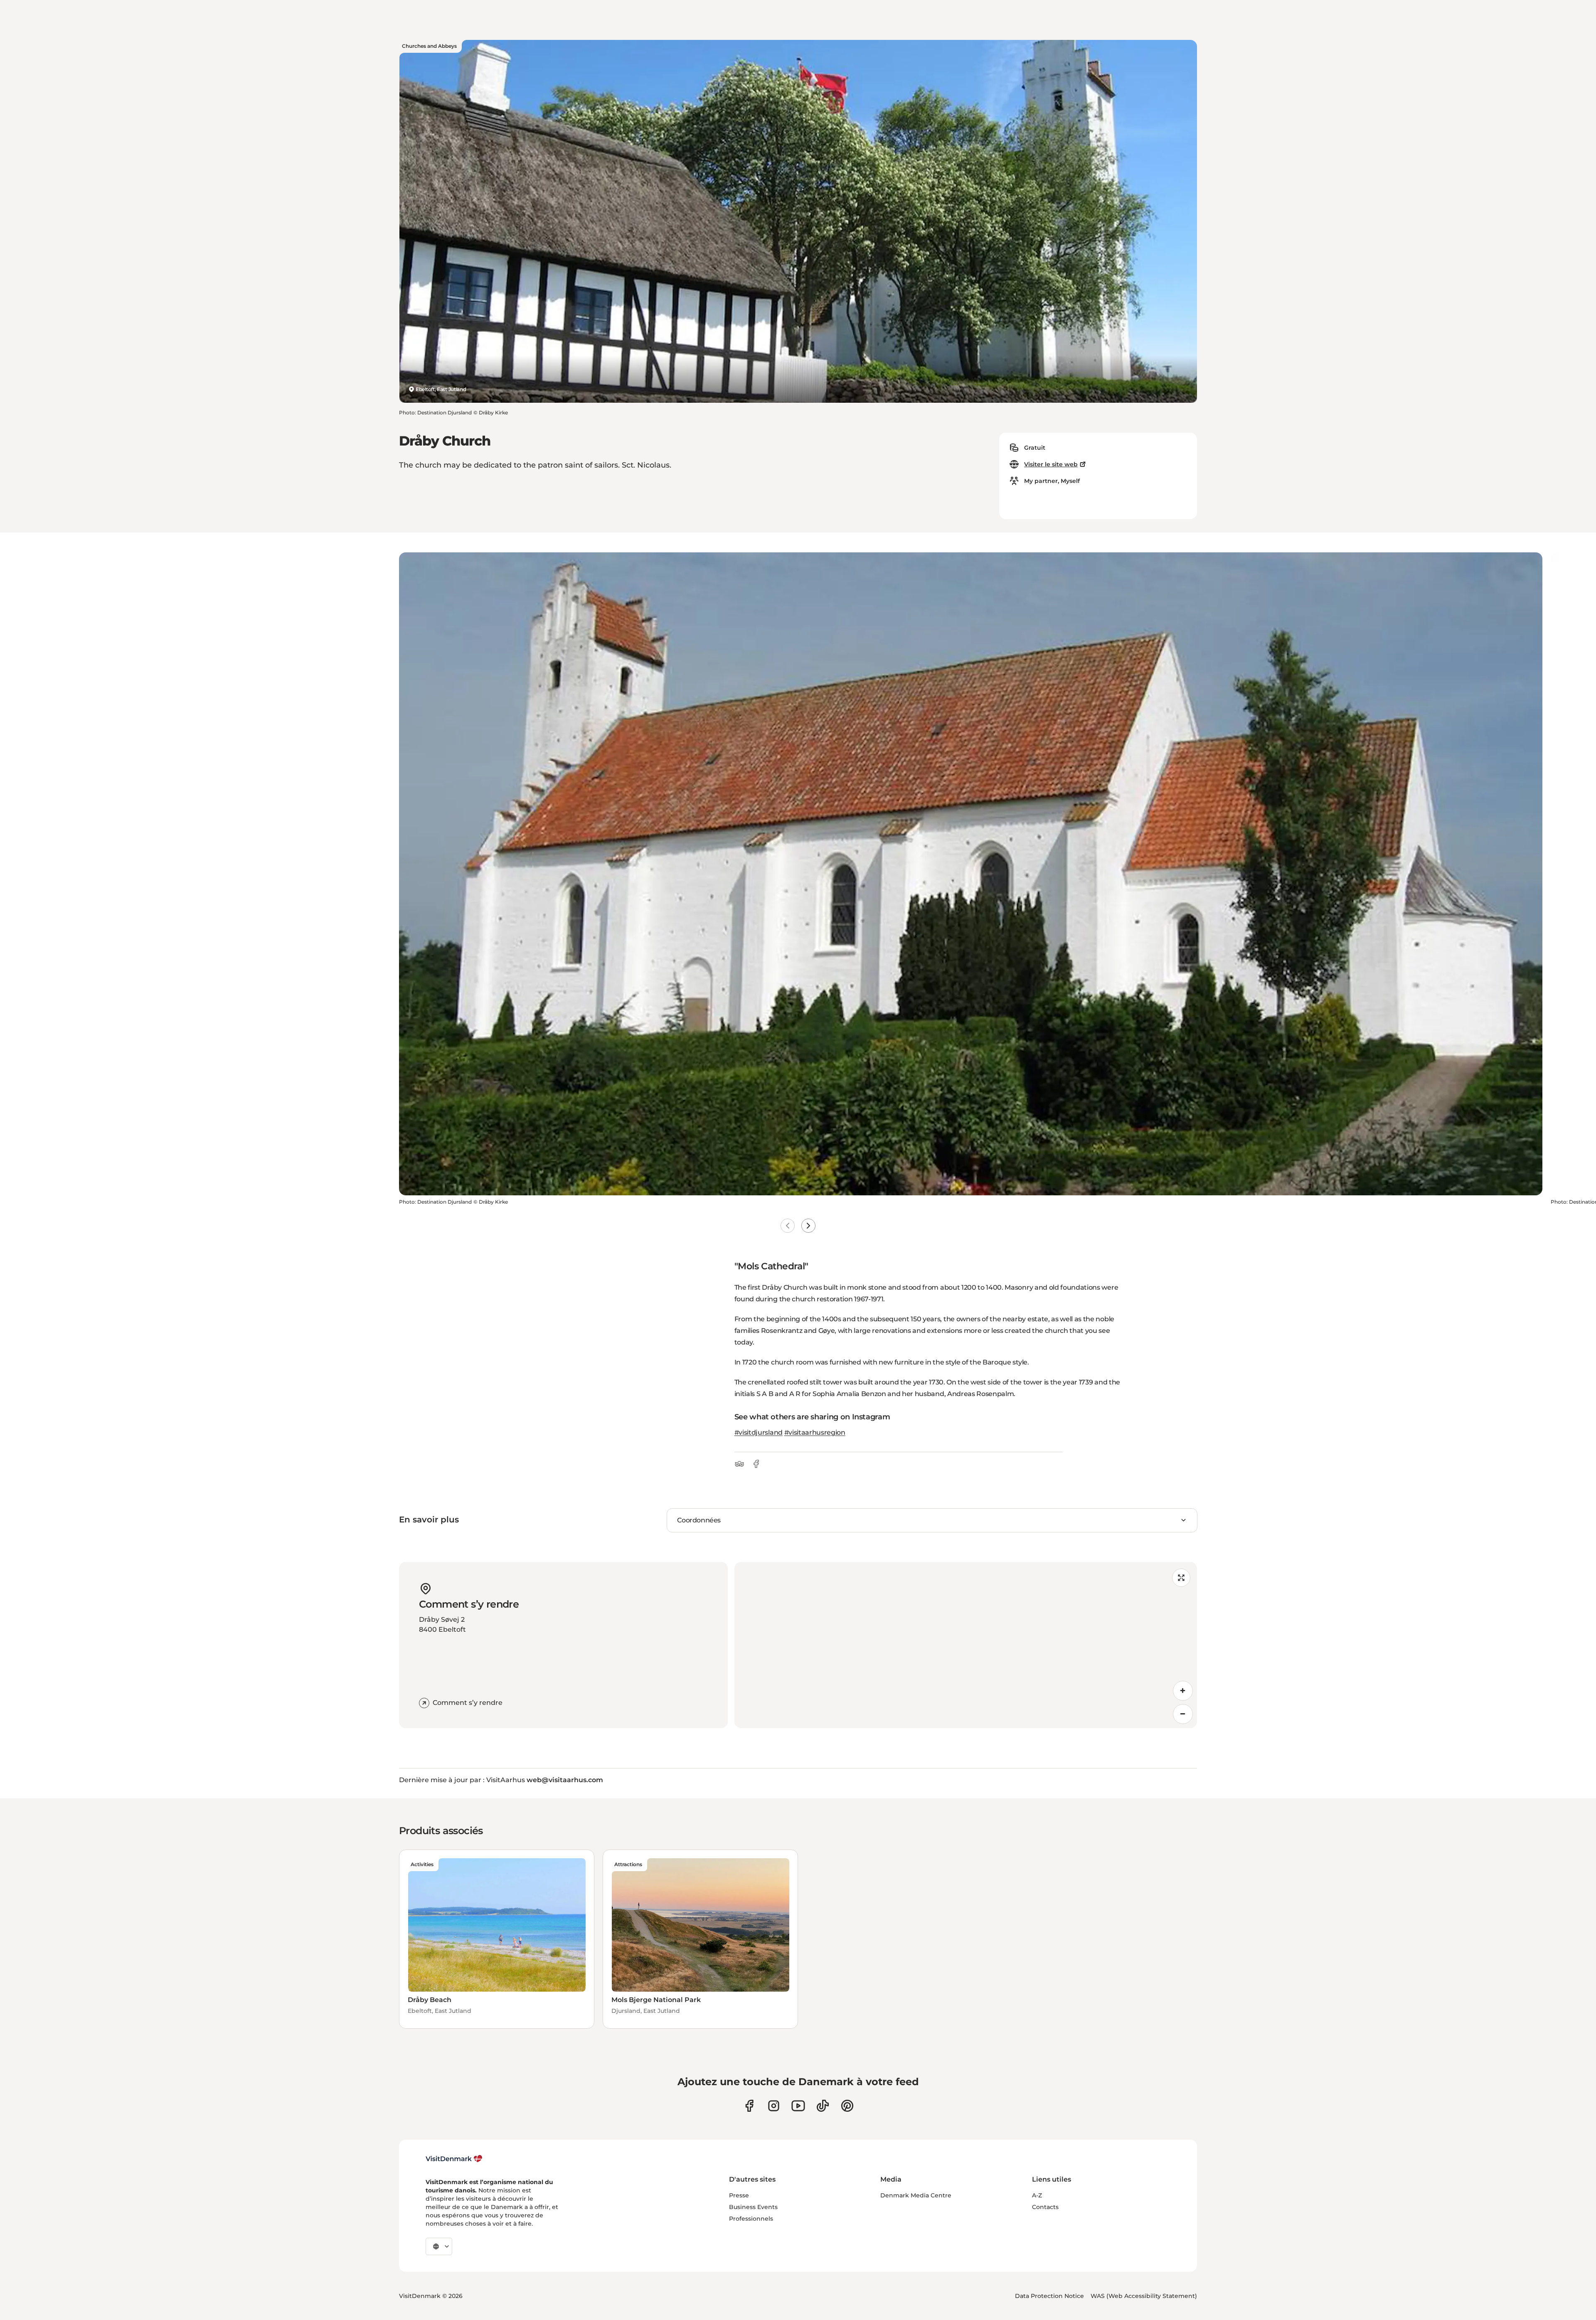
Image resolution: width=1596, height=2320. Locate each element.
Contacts (1045, 2207)
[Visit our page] (774, 2106)
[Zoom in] (1183, 1691)
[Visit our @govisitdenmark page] (823, 2106)
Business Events (753, 2207)
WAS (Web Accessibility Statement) (1144, 2296)
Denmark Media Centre (916, 2195)
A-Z (1037, 2195)
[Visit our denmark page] (749, 2106)
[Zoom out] (1183, 1714)
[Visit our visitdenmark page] (798, 2106)
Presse (739, 2195)
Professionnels (751, 2219)
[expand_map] (1181, 1578)
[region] (966, 1645)
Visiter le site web (1051, 464)
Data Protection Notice (1049, 2296)
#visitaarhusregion (815, 1432)
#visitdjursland (759, 1432)
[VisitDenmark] (454, 2159)
